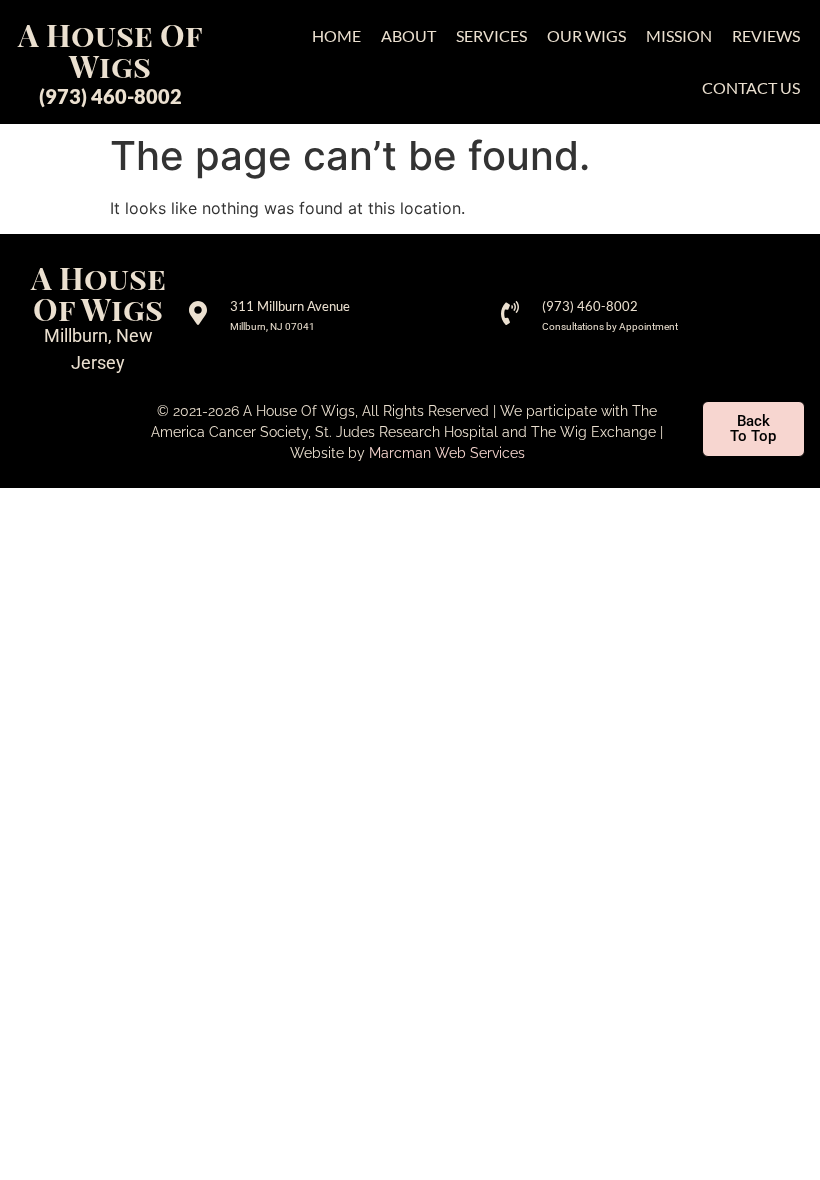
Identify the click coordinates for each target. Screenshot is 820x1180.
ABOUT (408, 35)
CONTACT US (751, 87)
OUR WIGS (586, 35)
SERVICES (491, 35)
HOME (336, 35)
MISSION (679, 35)
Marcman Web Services (447, 453)
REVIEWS (766, 35)
